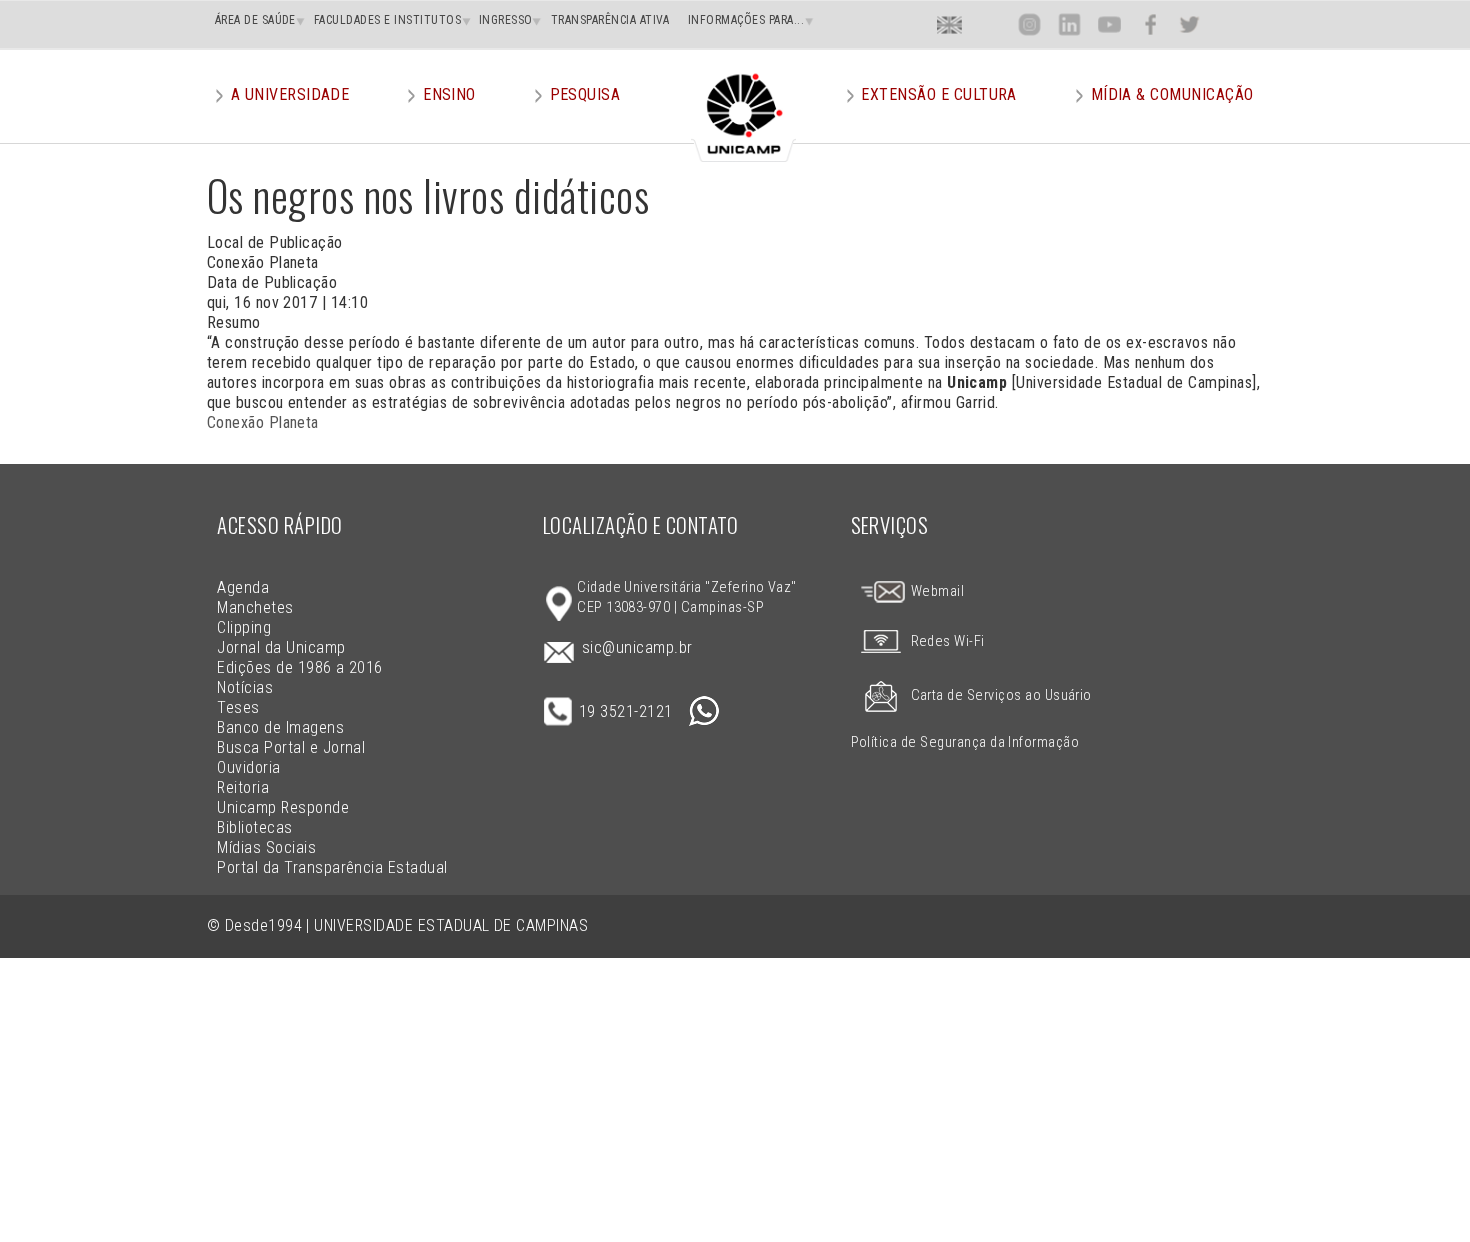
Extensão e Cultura (939, 94)
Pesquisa (585, 94)
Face (1150, 24)
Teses (238, 707)
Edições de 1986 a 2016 (300, 667)
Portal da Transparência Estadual (332, 867)
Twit (1190, 24)
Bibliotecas (254, 827)
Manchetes (255, 607)
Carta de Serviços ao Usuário (1001, 695)
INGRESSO (506, 20)
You (1109, 24)
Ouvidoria (248, 767)
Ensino (449, 94)
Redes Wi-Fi (948, 641)
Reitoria (243, 787)
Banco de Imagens (280, 727)
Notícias (245, 687)
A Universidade (290, 94)
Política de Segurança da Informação (965, 742)
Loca (989, 24)
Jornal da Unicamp (281, 647)
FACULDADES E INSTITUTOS (387, 20)
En (950, 24)
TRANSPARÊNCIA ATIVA (610, 20)
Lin (1069, 24)
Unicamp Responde (283, 807)
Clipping (244, 627)
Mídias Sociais (266, 847)
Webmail (935, 591)
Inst (1029, 24)
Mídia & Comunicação (1172, 94)
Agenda (243, 587)
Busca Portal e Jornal (291, 747)
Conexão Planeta (263, 422)
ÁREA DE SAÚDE (255, 20)
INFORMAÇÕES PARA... (746, 20)
